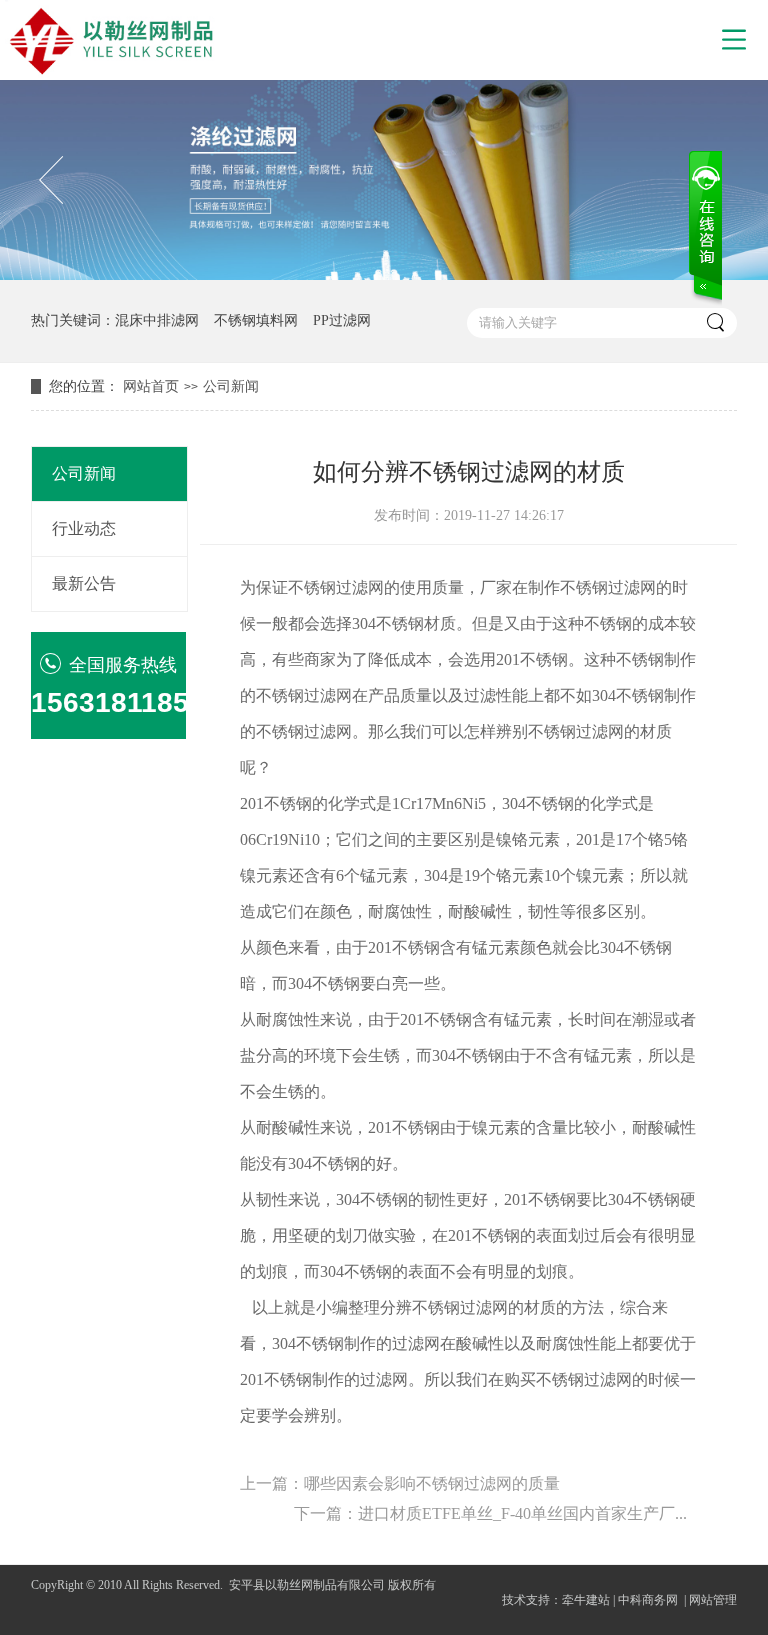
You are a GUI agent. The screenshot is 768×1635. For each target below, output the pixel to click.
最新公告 (84, 583)
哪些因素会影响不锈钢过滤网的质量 (432, 1483)
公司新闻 (231, 386)
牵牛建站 (586, 1600)
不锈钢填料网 (256, 320)
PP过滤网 (342, 320)
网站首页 (151, 386)
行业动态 (84, 528)
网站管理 (713, 1600)
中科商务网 (648, 1600)
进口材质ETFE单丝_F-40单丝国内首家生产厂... (522, 1513)
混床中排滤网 (157, 320)
